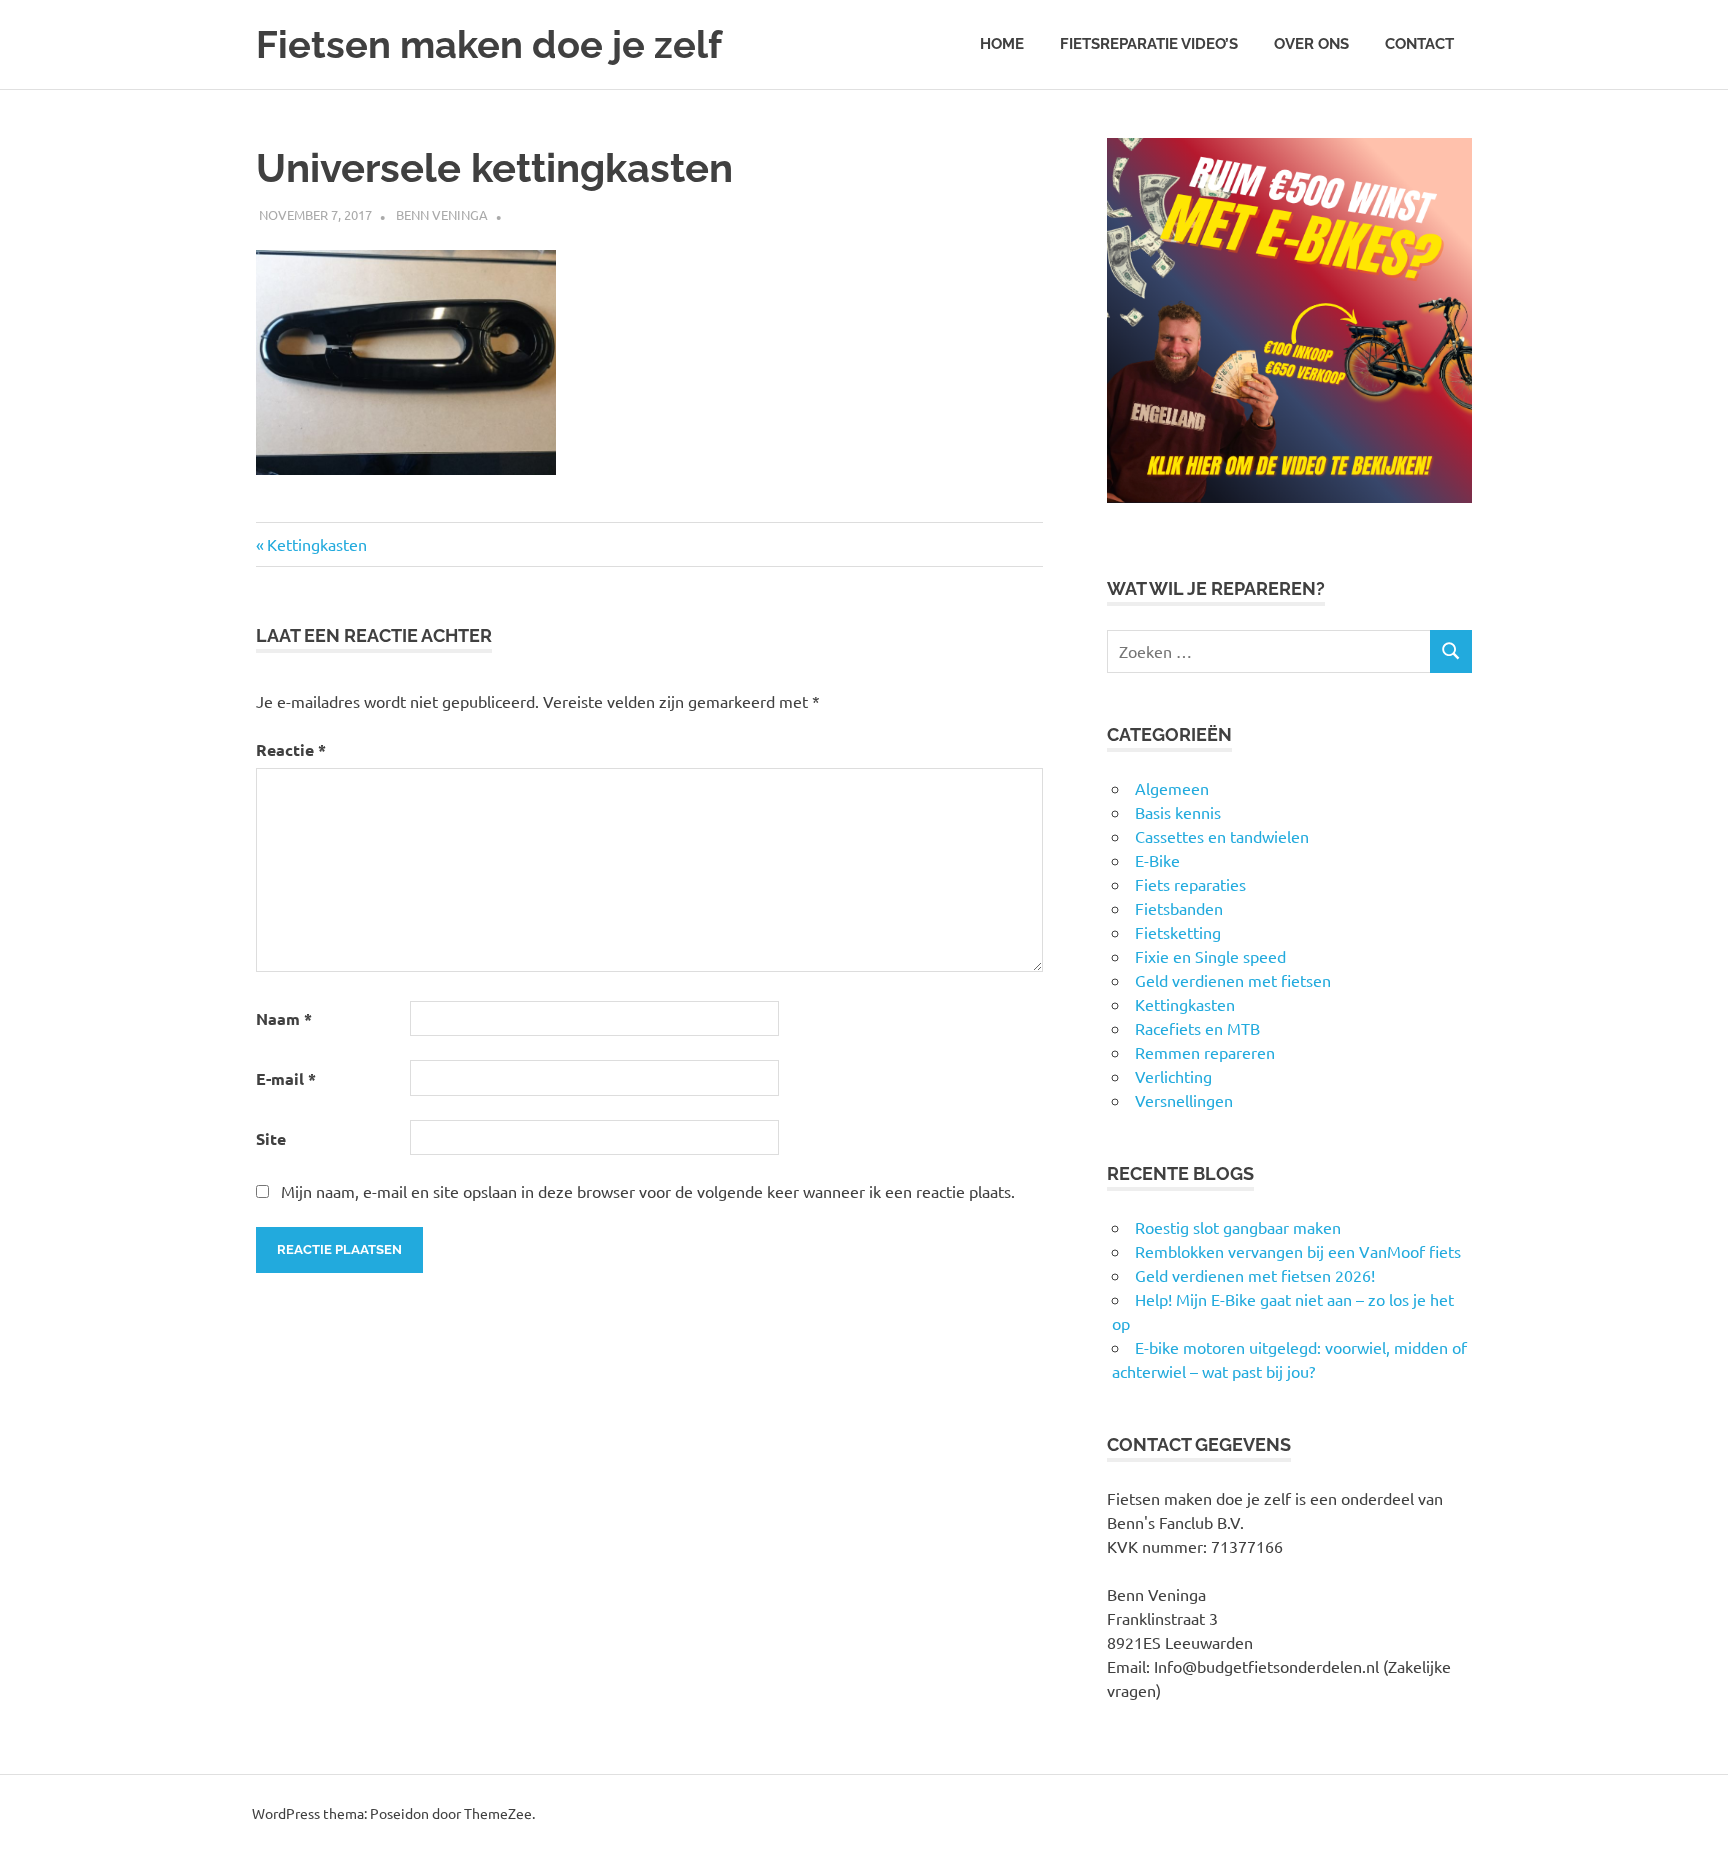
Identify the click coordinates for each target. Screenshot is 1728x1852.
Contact (1419, 44)
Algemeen (1172, 788)
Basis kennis (1178, 812)
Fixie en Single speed (1210, 956)
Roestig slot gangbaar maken (1238, 1227)
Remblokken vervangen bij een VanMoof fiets (1298, 1251)
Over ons (1311, 44)
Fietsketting (1178, 932)
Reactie (291, 749)
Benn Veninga (442, 214)
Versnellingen (1184, 1100)
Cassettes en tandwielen (1222, 836)
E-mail (286, 1078)
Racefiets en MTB (1197, 1028)
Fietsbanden (1179, 908)
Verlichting (1173, 1076)
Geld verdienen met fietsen (1233, 980)
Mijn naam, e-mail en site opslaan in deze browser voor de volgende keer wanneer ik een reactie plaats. (648, 1191)
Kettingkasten (316, 544)
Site (271, 1138)
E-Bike (1157, 860)
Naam (284, 1018)
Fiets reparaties (1190, 884)
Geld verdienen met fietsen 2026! (1255, 1275)
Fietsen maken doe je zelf (489, 44)
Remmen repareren (1205, 1052)
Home (1002, 44)
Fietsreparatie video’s (1149, 44)
